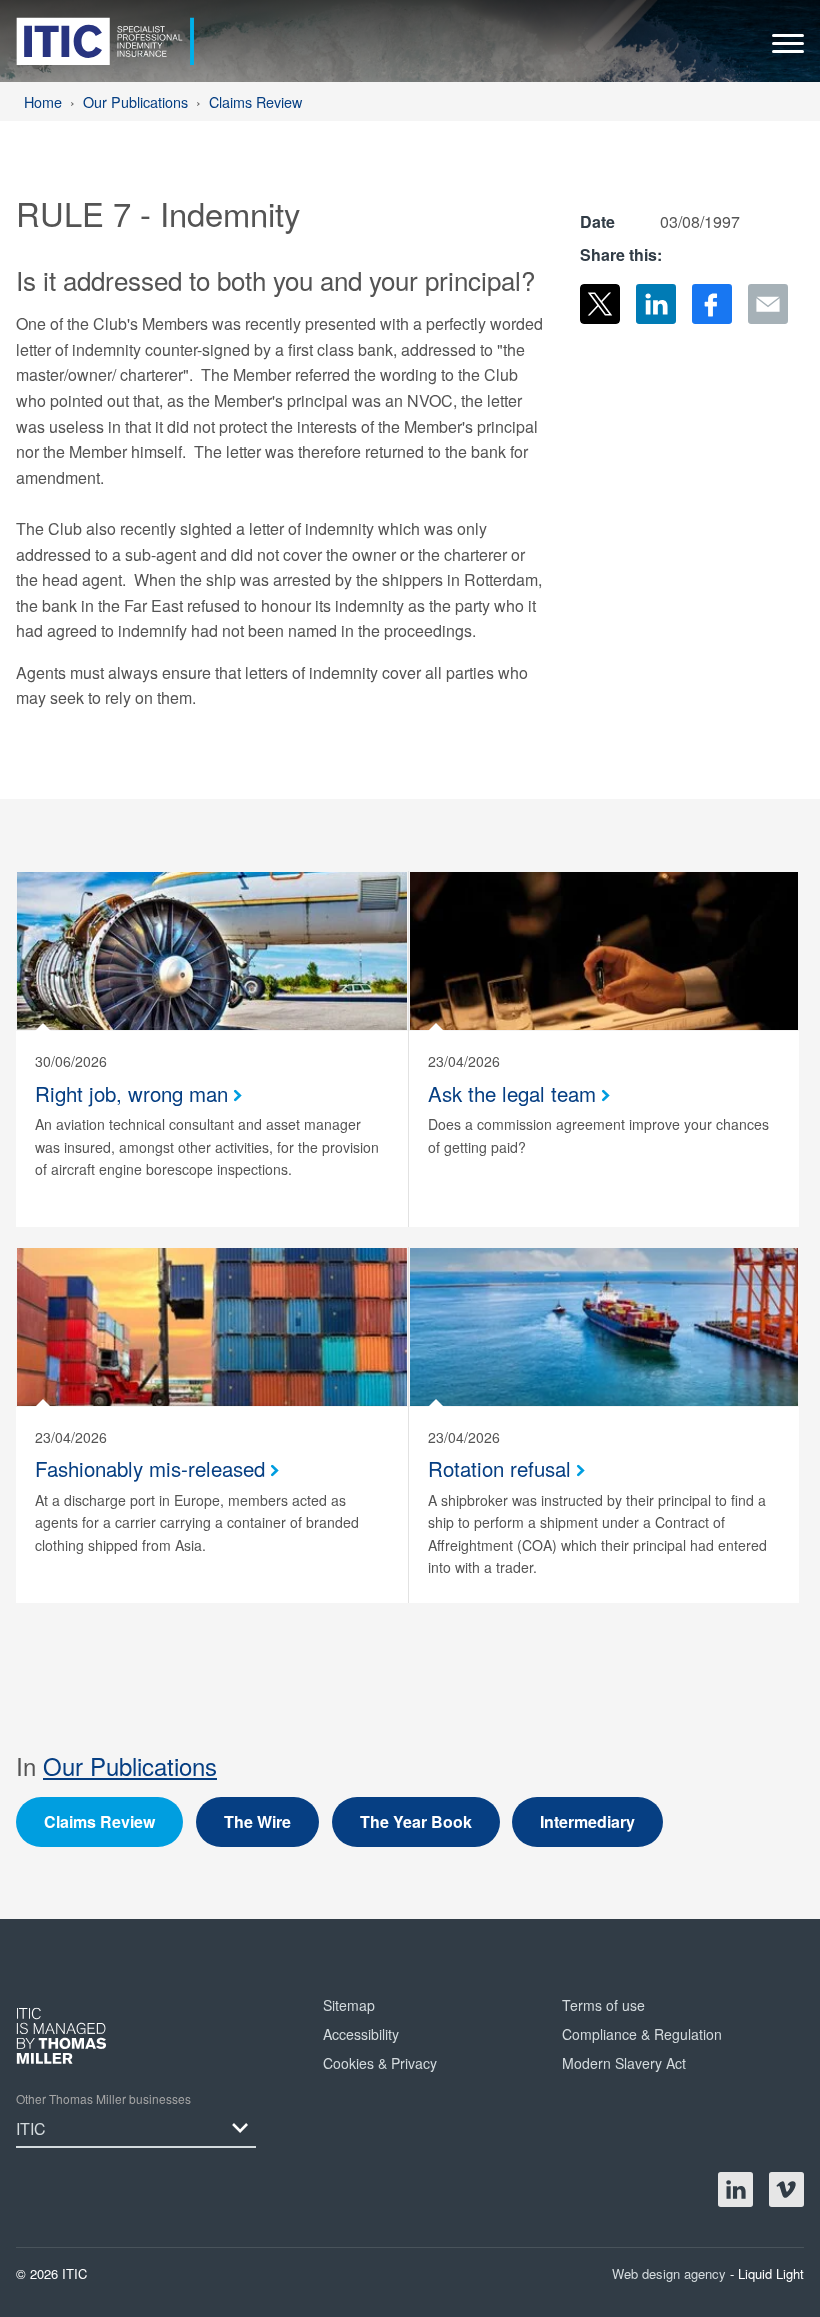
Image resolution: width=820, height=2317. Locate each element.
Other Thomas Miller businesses (103, 2098)
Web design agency (671, 2273)
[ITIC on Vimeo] (786, 2189)
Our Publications (130, 1765)
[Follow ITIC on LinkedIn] (735, 2189)
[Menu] (788, 48)
